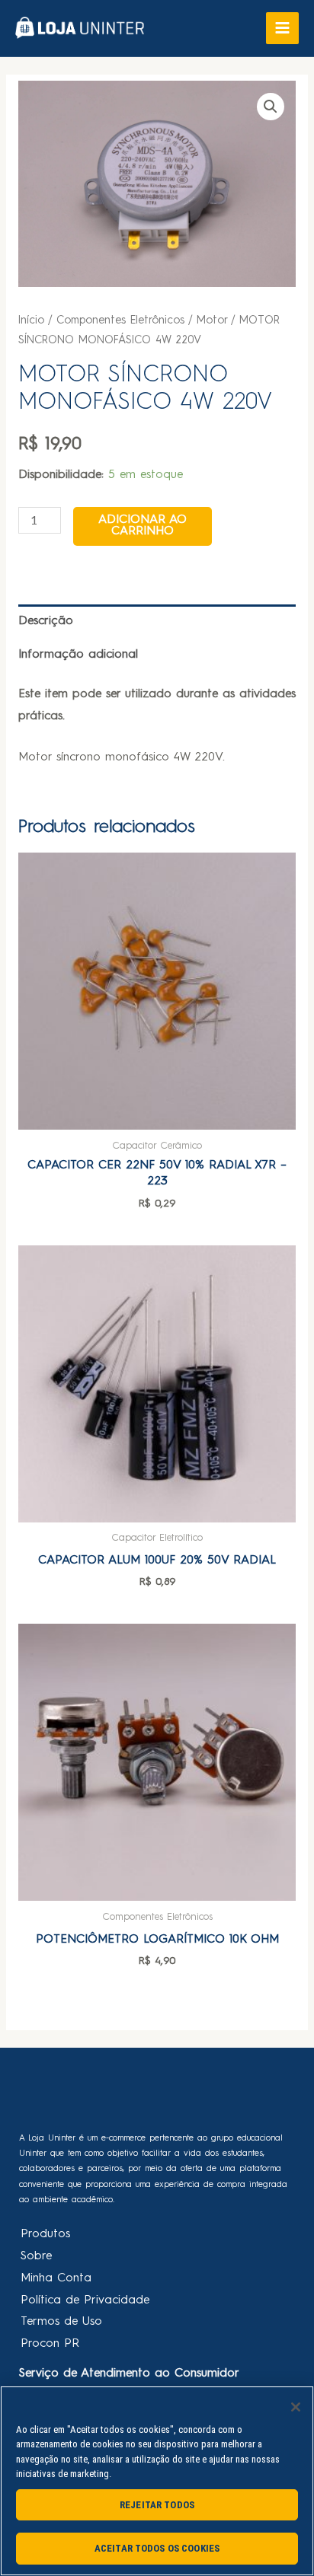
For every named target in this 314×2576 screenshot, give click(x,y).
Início (31, 320)
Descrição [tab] (46, 621)
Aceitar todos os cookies (157, 2548)
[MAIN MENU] (282, 29)
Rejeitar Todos (157, 2505)
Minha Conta (56, 2278)
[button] (271, 107)
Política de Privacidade (85, 2300)
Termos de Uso (61, 2322)
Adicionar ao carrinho (143, 526)
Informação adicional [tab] (78, 655)
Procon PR (50, 2344)
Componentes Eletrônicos (120, 320)
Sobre (36, 2256)
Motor (212, 320)
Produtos (45, 2234)
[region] (157, 2481)
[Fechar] (296, 2407)
